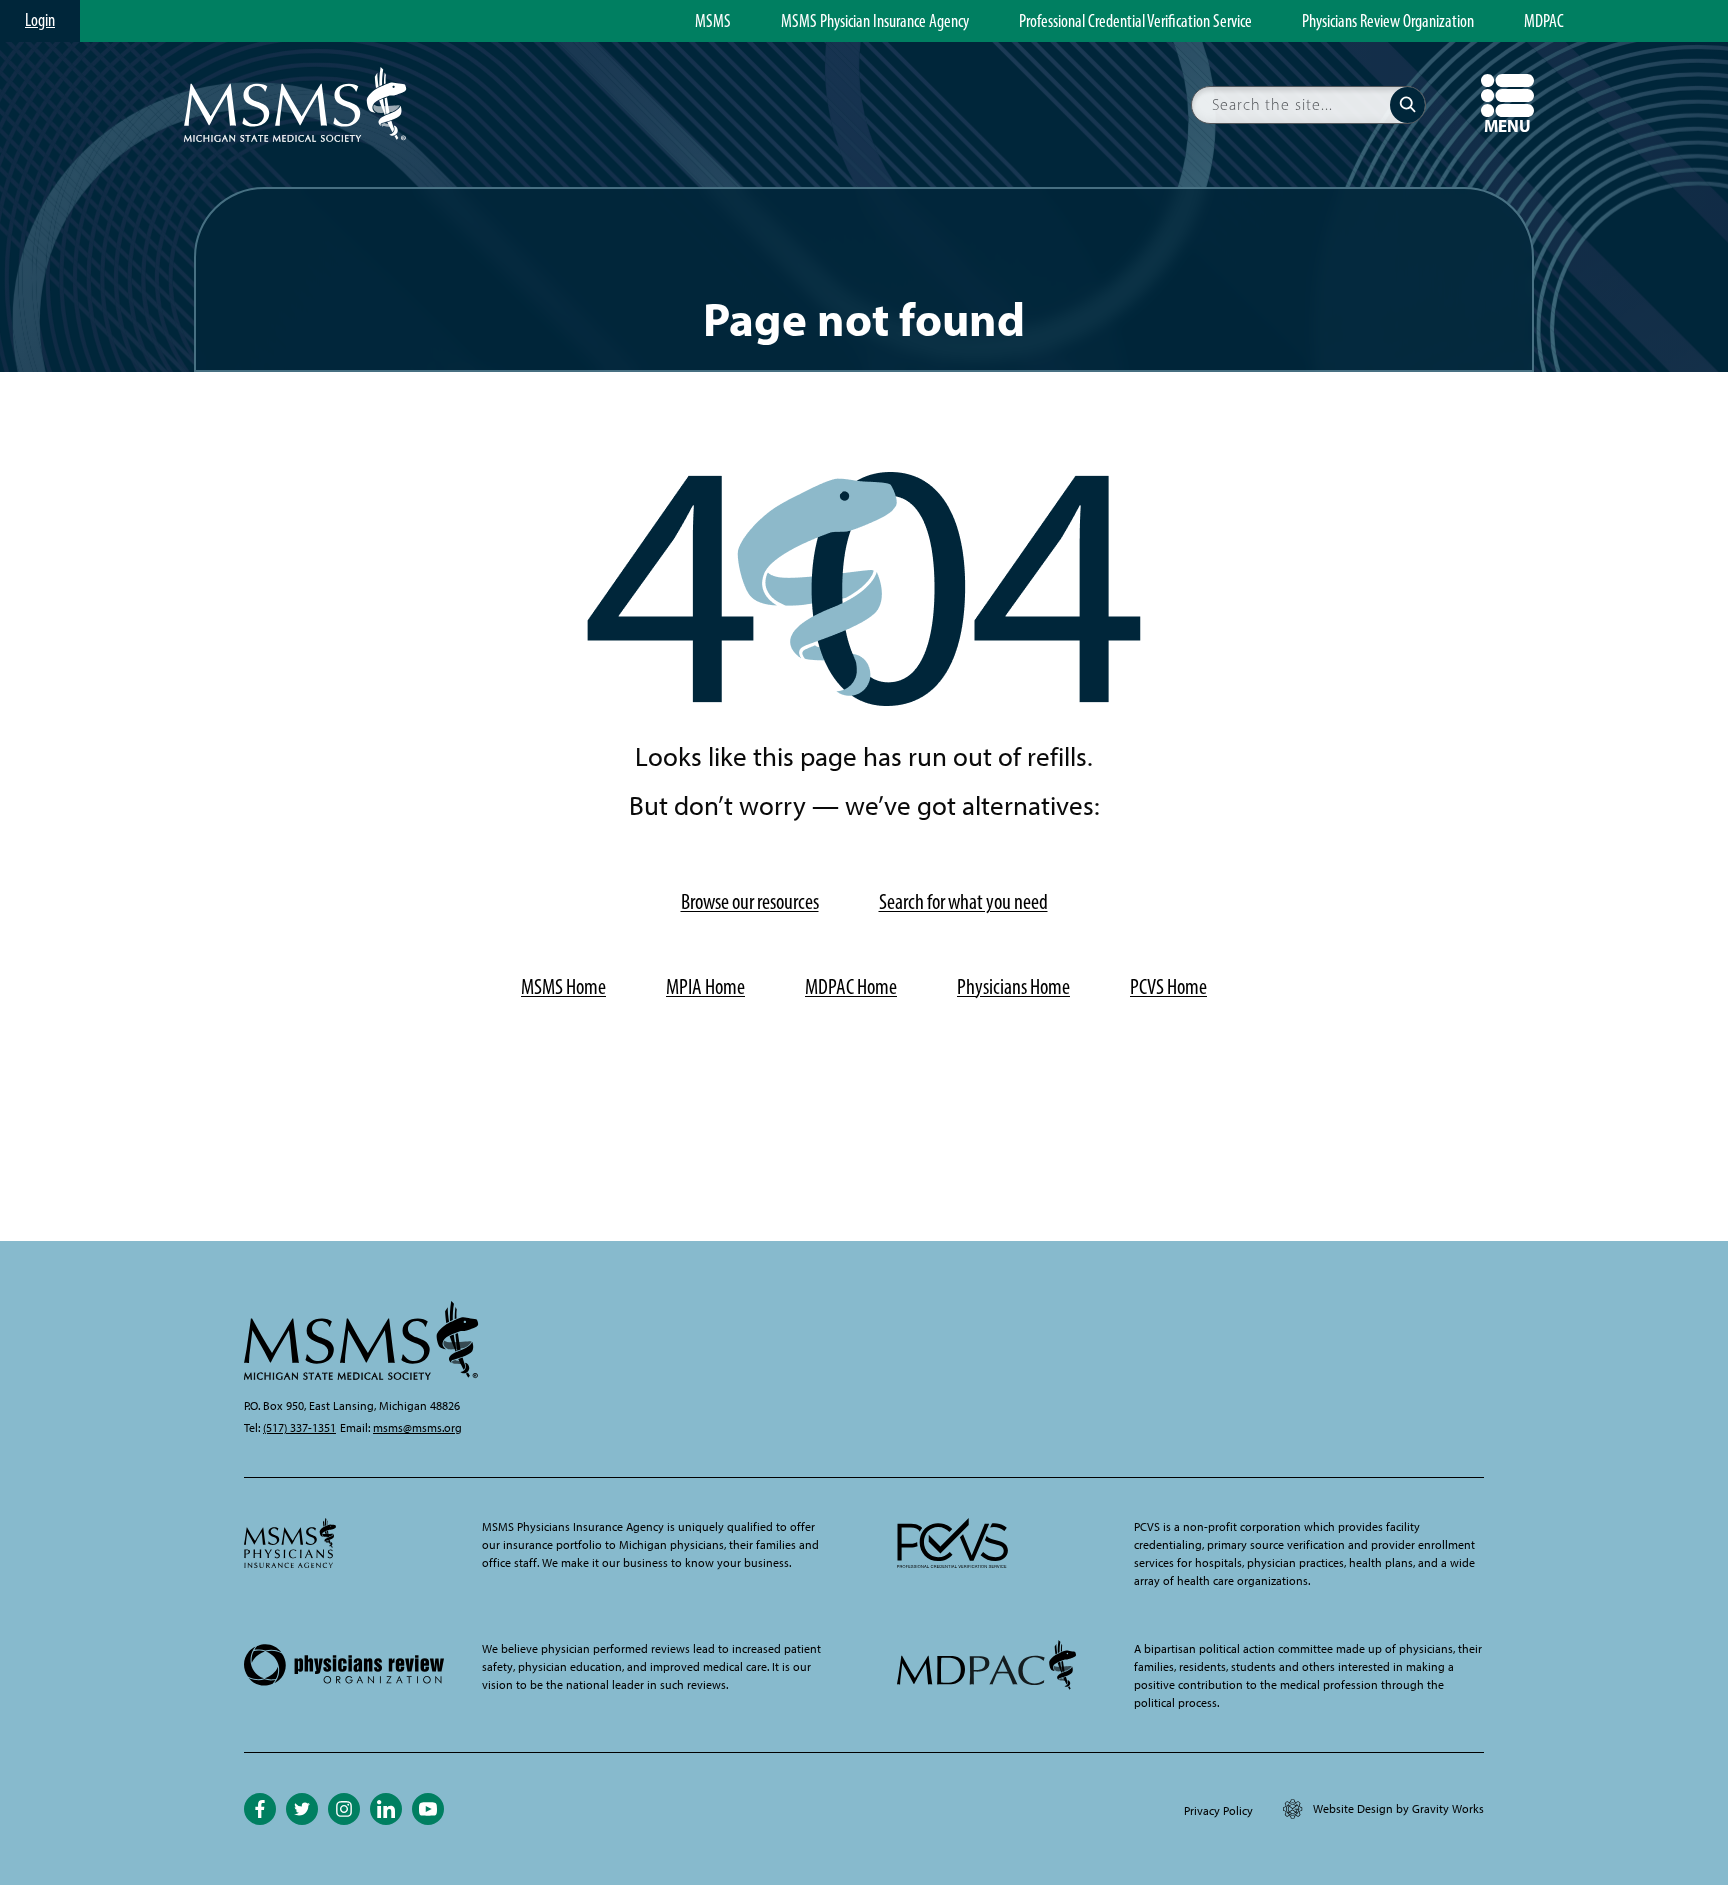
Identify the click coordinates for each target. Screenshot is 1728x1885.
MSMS (713, 22)
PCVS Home (1168, 986)
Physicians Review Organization (1388, 22)
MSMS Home (563, 986)
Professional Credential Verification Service (1135, 22)
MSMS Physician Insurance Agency (875, 22)
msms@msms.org (417, 1428)
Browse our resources (750, 901)
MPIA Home (705, 986)
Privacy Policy (1218, 1811)
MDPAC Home (851, 986)
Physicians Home (1013, 986)
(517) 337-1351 (299, 1428)
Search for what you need (963, 901)
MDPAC (1544, 22)
